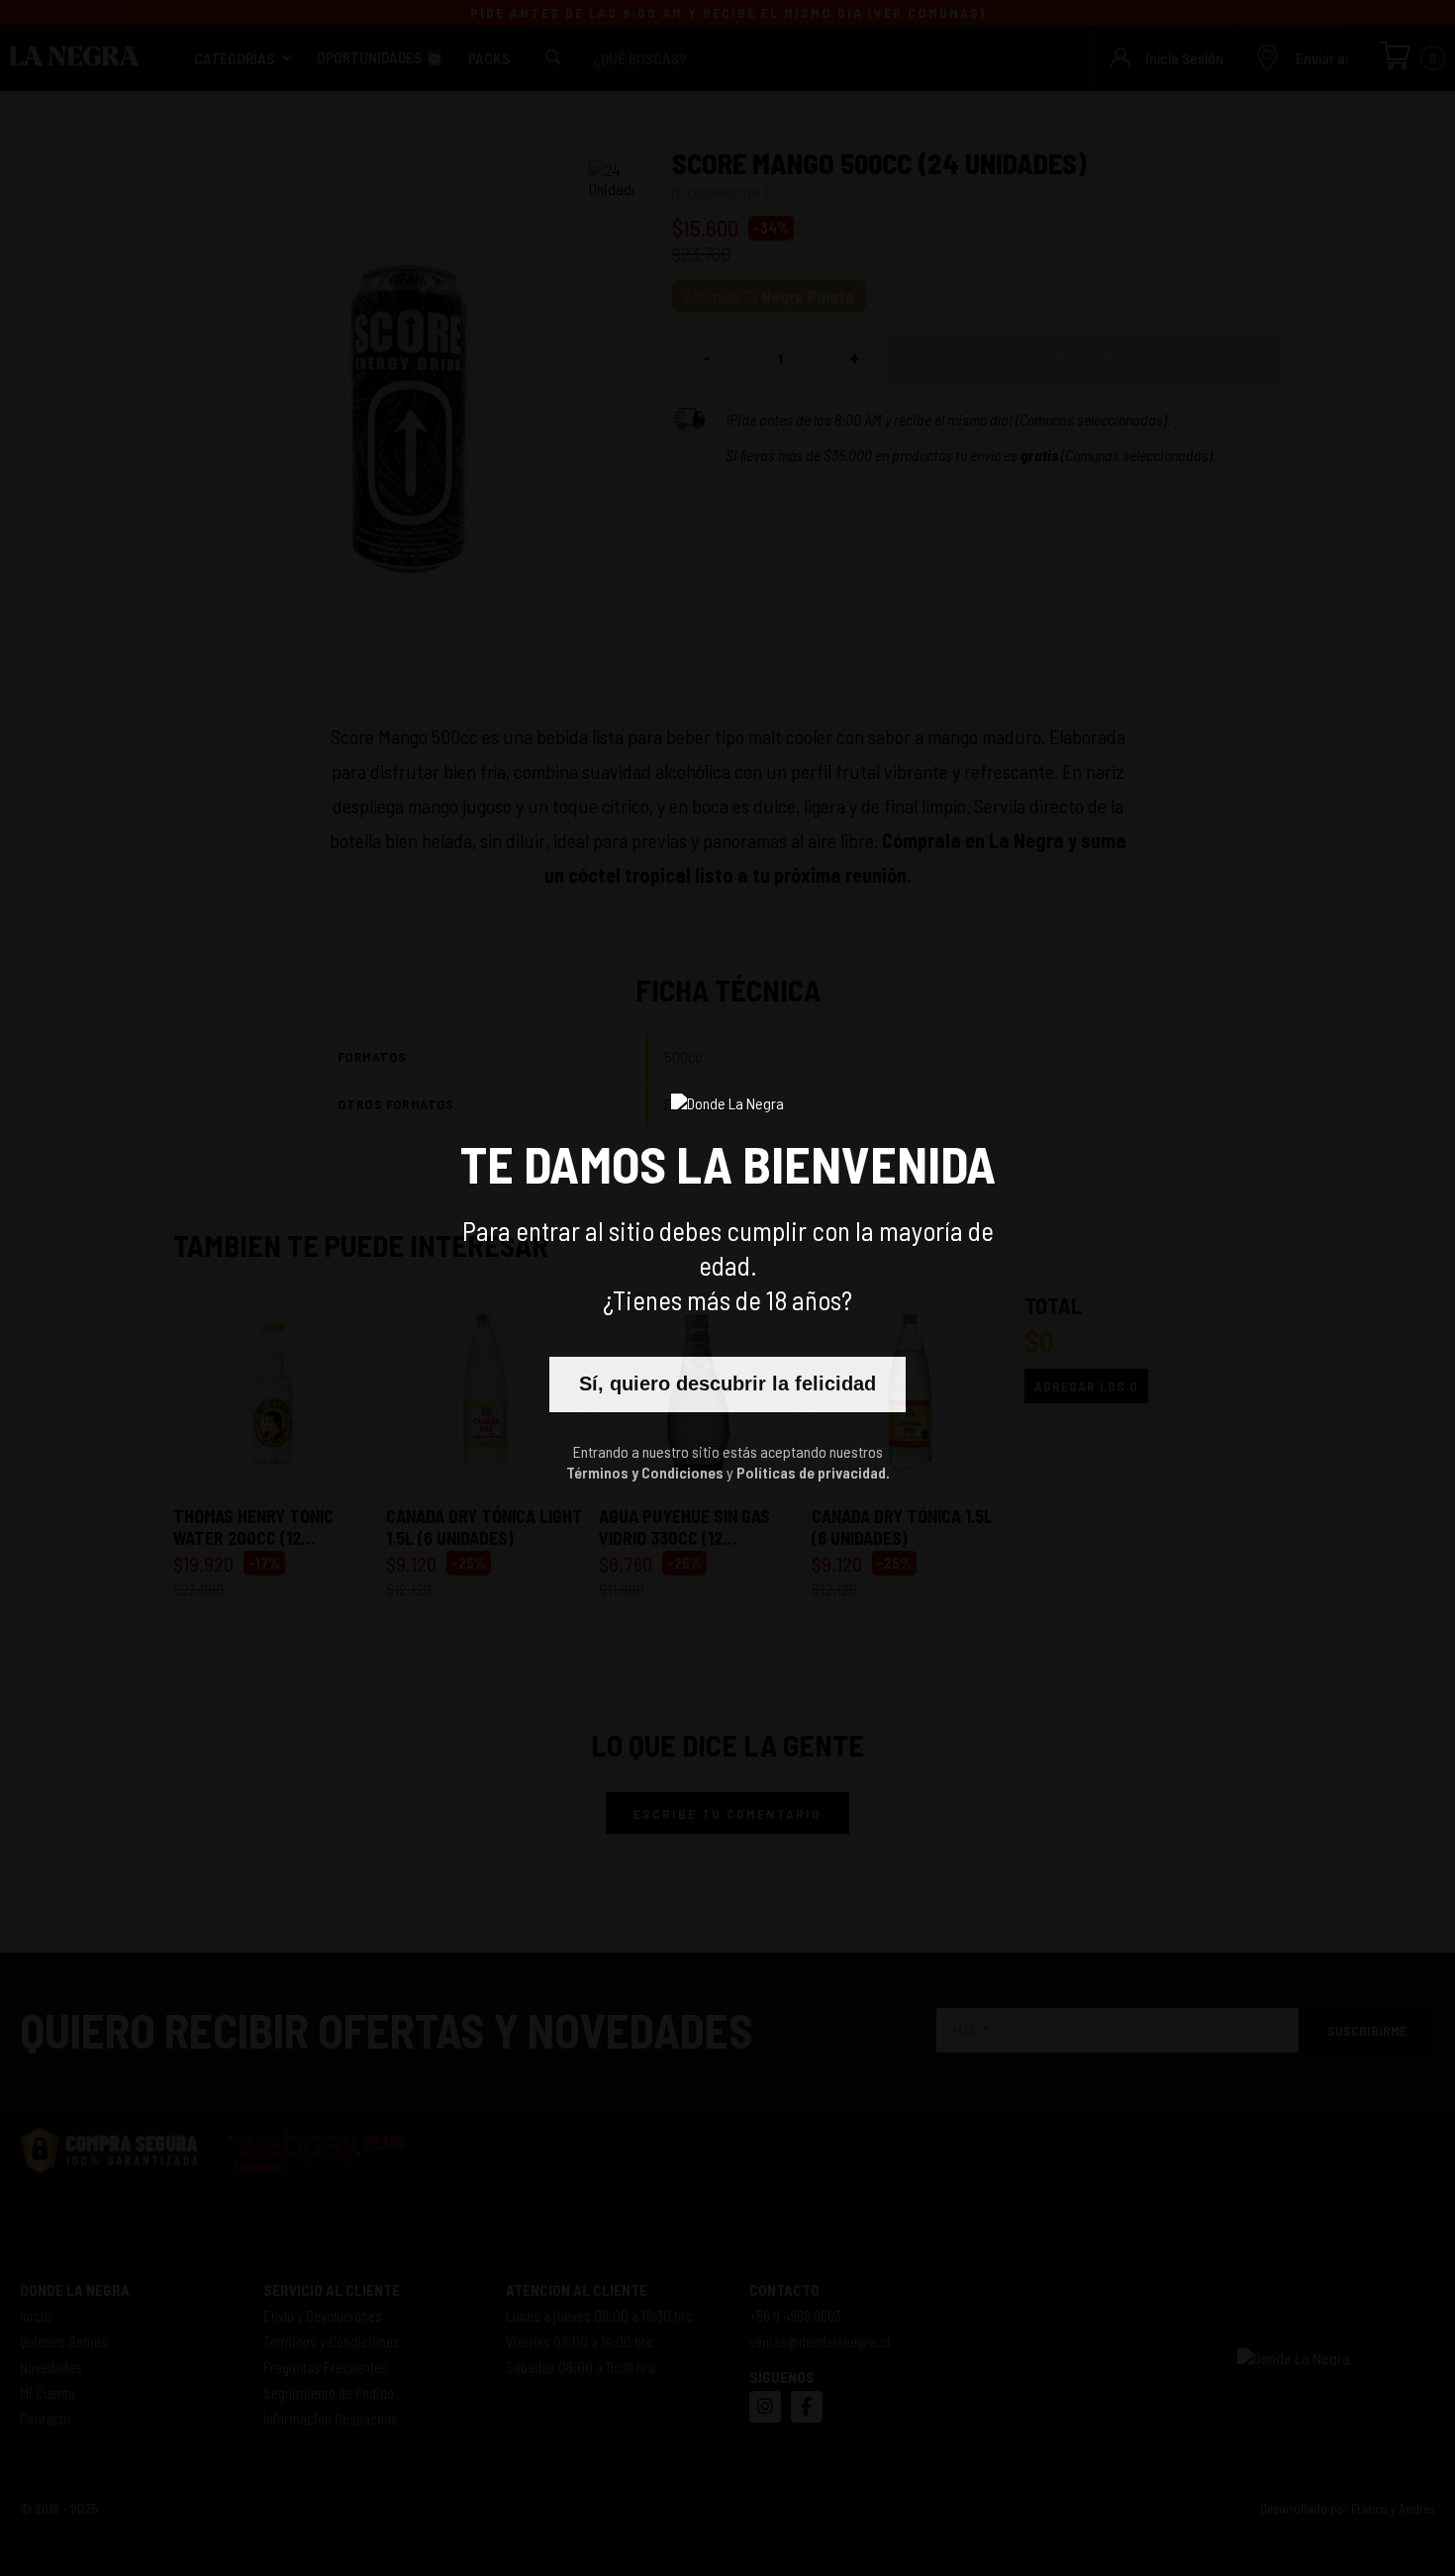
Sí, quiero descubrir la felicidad (727, 1383)
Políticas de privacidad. (813, 1472)
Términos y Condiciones (645, 1472)
